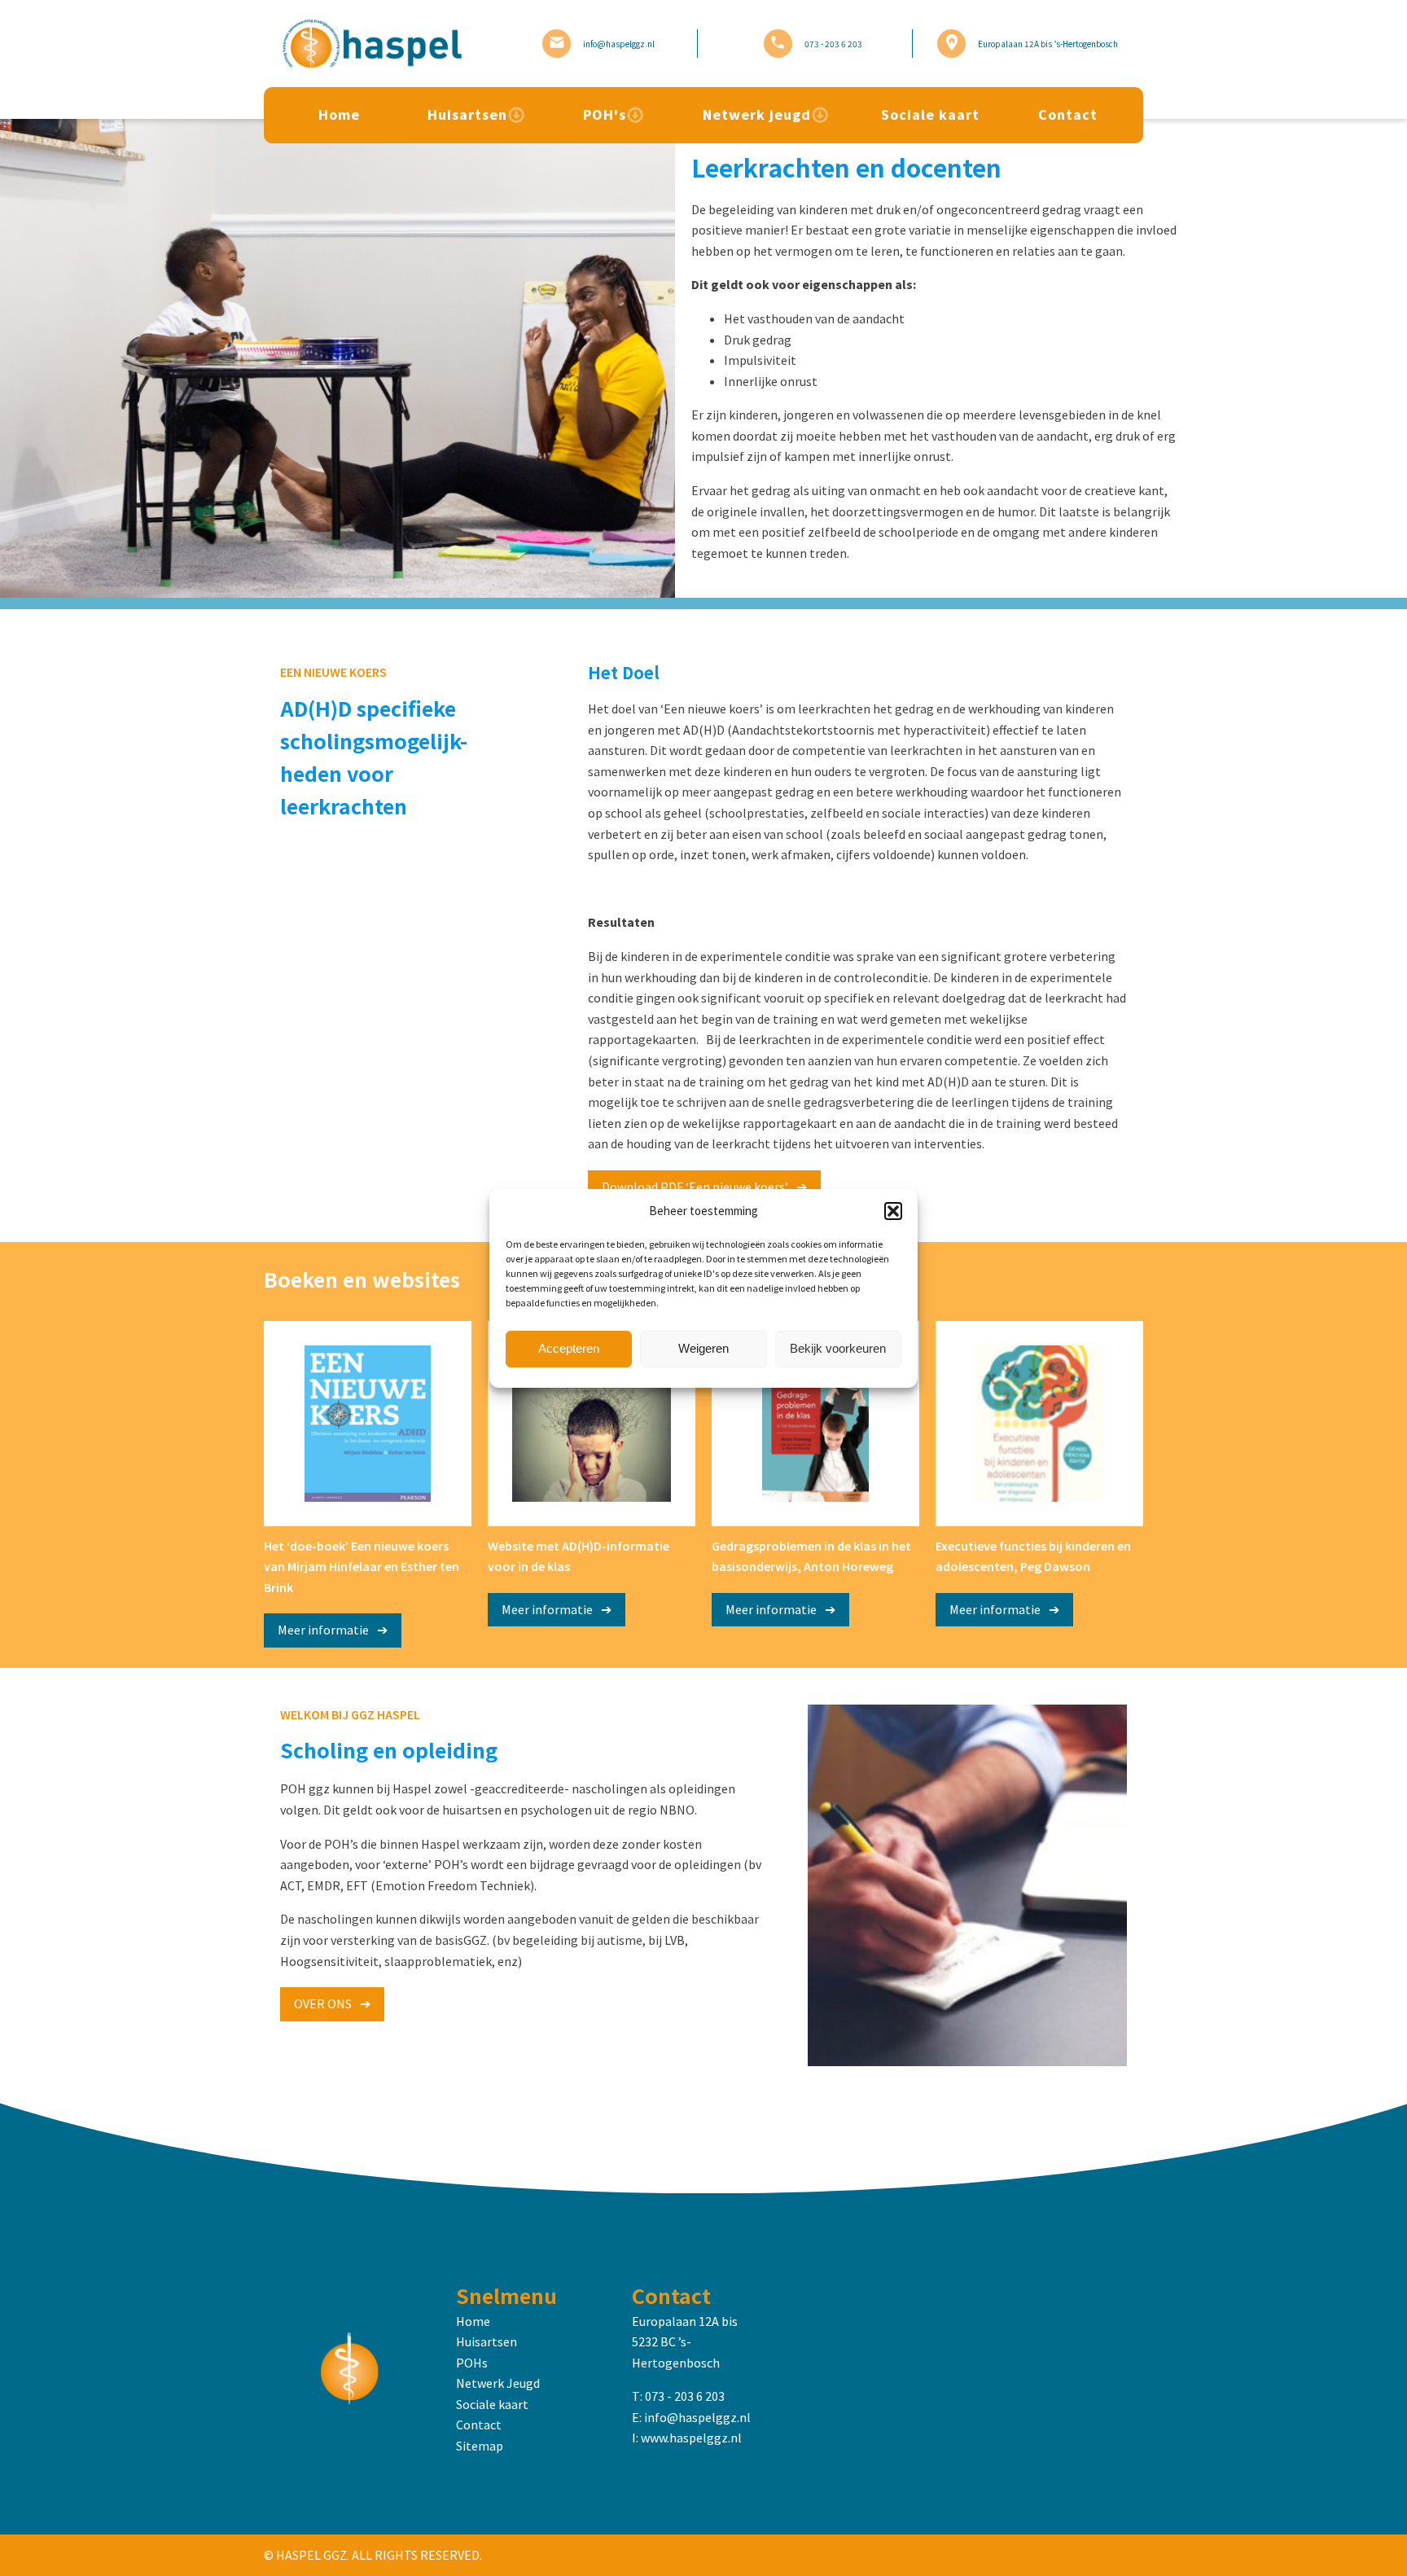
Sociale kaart (930, 114)
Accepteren (569, 1348)
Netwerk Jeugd (498, 2383)
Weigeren (703, 1348)
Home (339, 114)
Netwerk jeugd (757, 114)
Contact (1068, 114)
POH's (605, 114)
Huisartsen (467, 114)
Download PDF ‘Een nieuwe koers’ (695, 1187)
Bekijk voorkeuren (838, 1348)
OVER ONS (323, 2003)
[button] (893, 1211)
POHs (472, 2363)
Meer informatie (323, 1630)
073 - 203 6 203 (685, 2396)
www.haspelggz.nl (691, 2438)
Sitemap (480, 2446)
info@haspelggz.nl (697, 2417)
